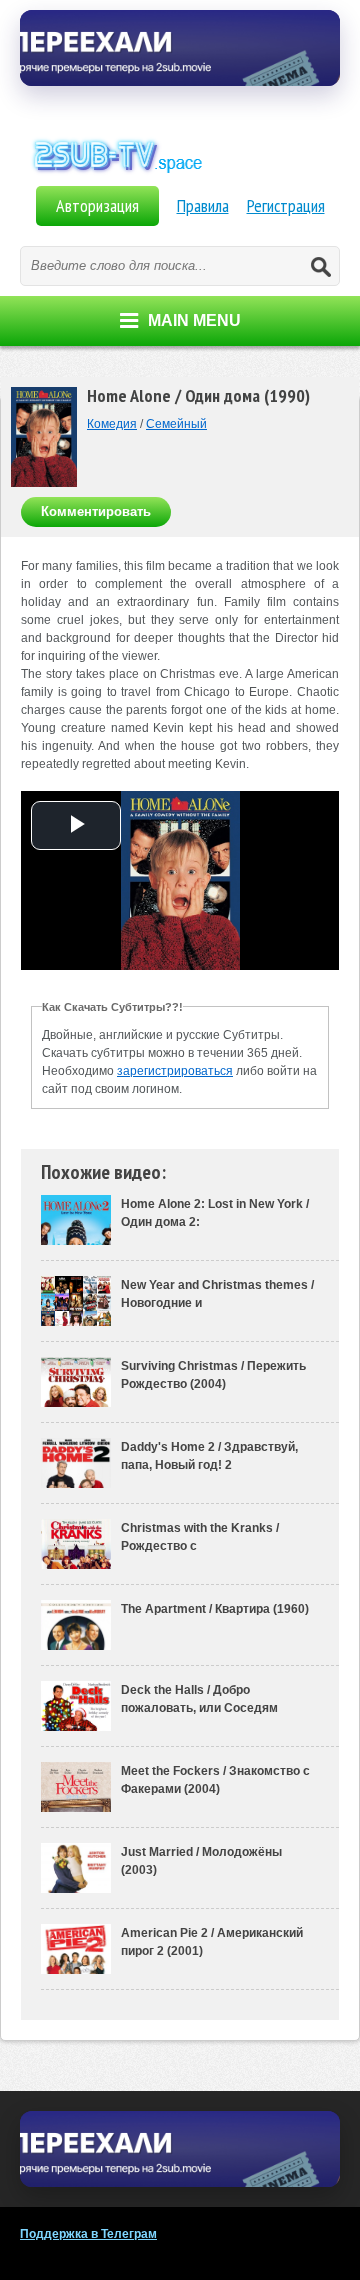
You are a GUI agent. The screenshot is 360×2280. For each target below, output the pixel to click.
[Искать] (320, 266)
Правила (203, 205)
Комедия (112, 424)
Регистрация (286, 205)
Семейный (176, 424)
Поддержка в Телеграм (88, 2234)
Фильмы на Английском (180, 178)
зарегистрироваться (175, 1071)
